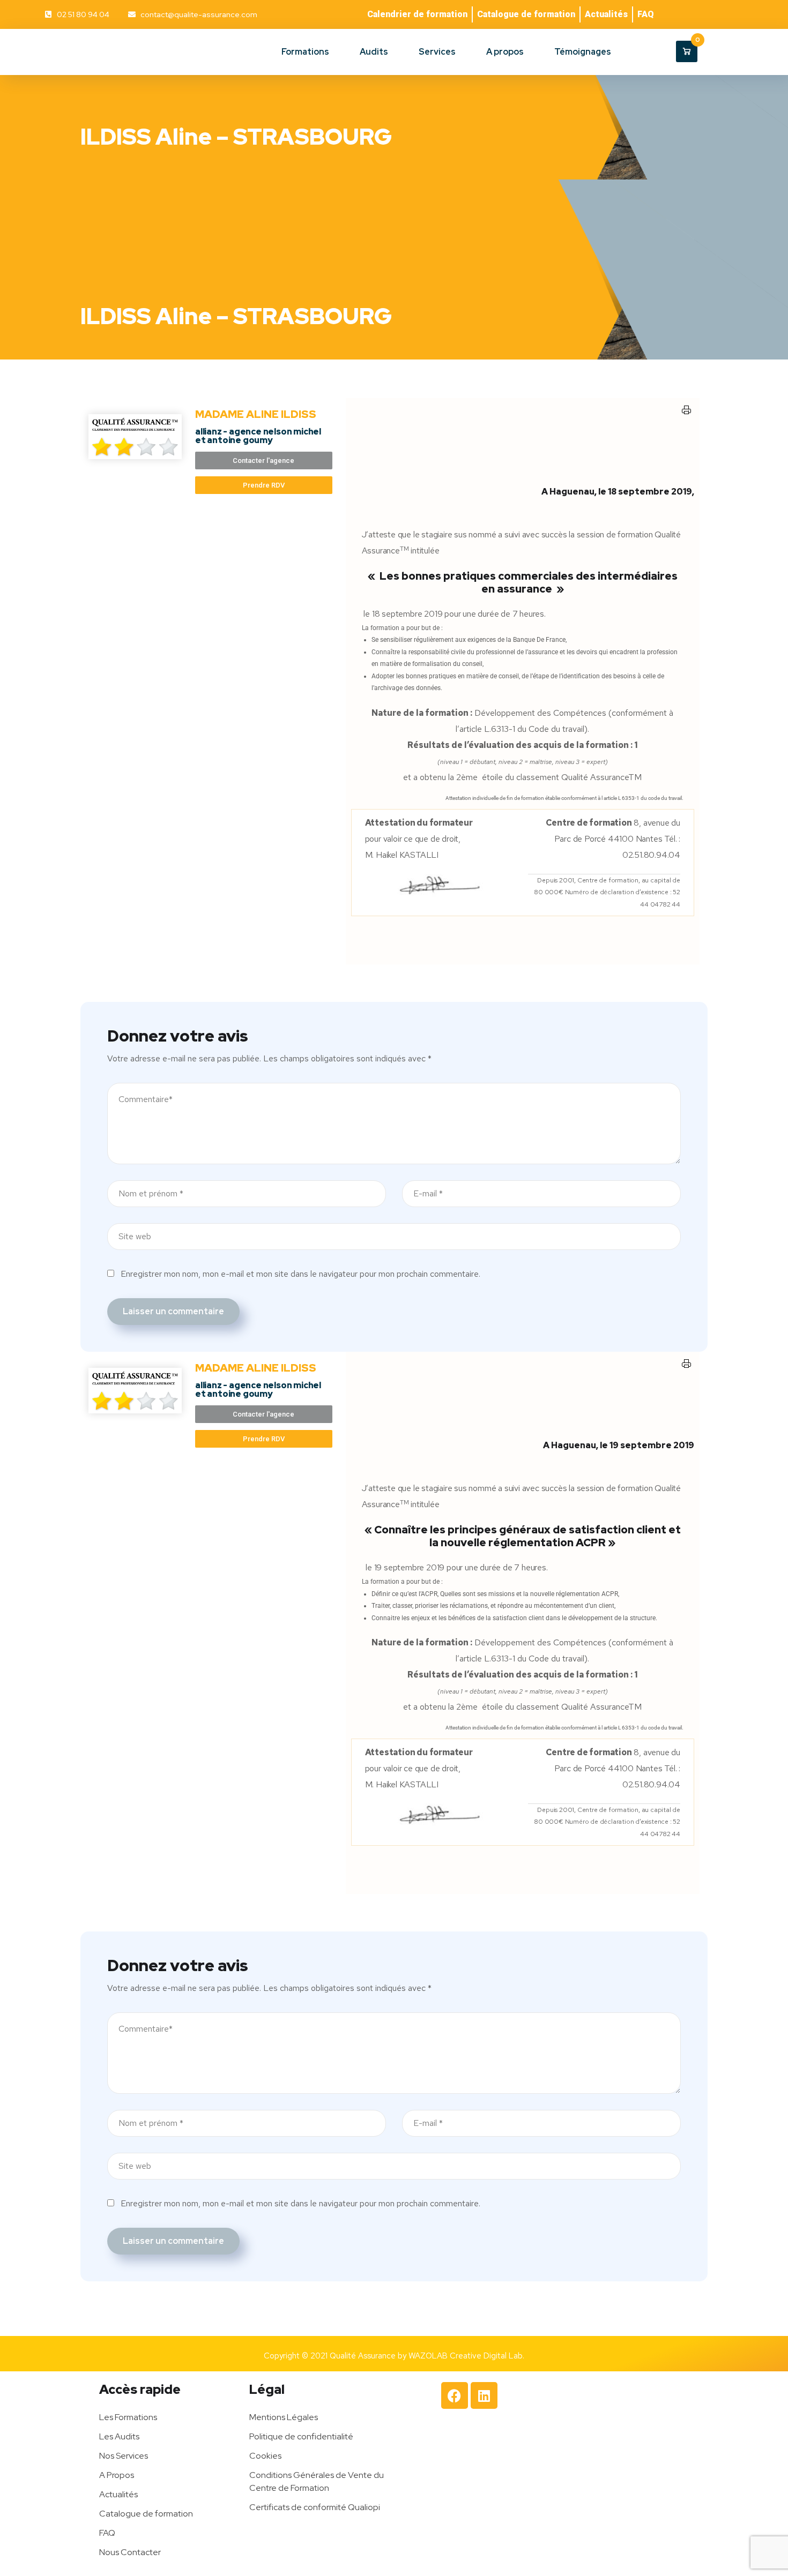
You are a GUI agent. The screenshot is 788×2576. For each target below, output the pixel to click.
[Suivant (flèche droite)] (769, 1288)
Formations (305, 52)
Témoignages (583, 52)
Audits (374, 52)
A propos (505, 52)
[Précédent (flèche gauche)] (19, 1288)
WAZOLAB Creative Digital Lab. (466, 2356)
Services (437, 52)
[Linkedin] (484, 2395)
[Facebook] (455, 2395)
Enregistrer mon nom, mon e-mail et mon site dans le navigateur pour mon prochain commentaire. (300, 1274)
